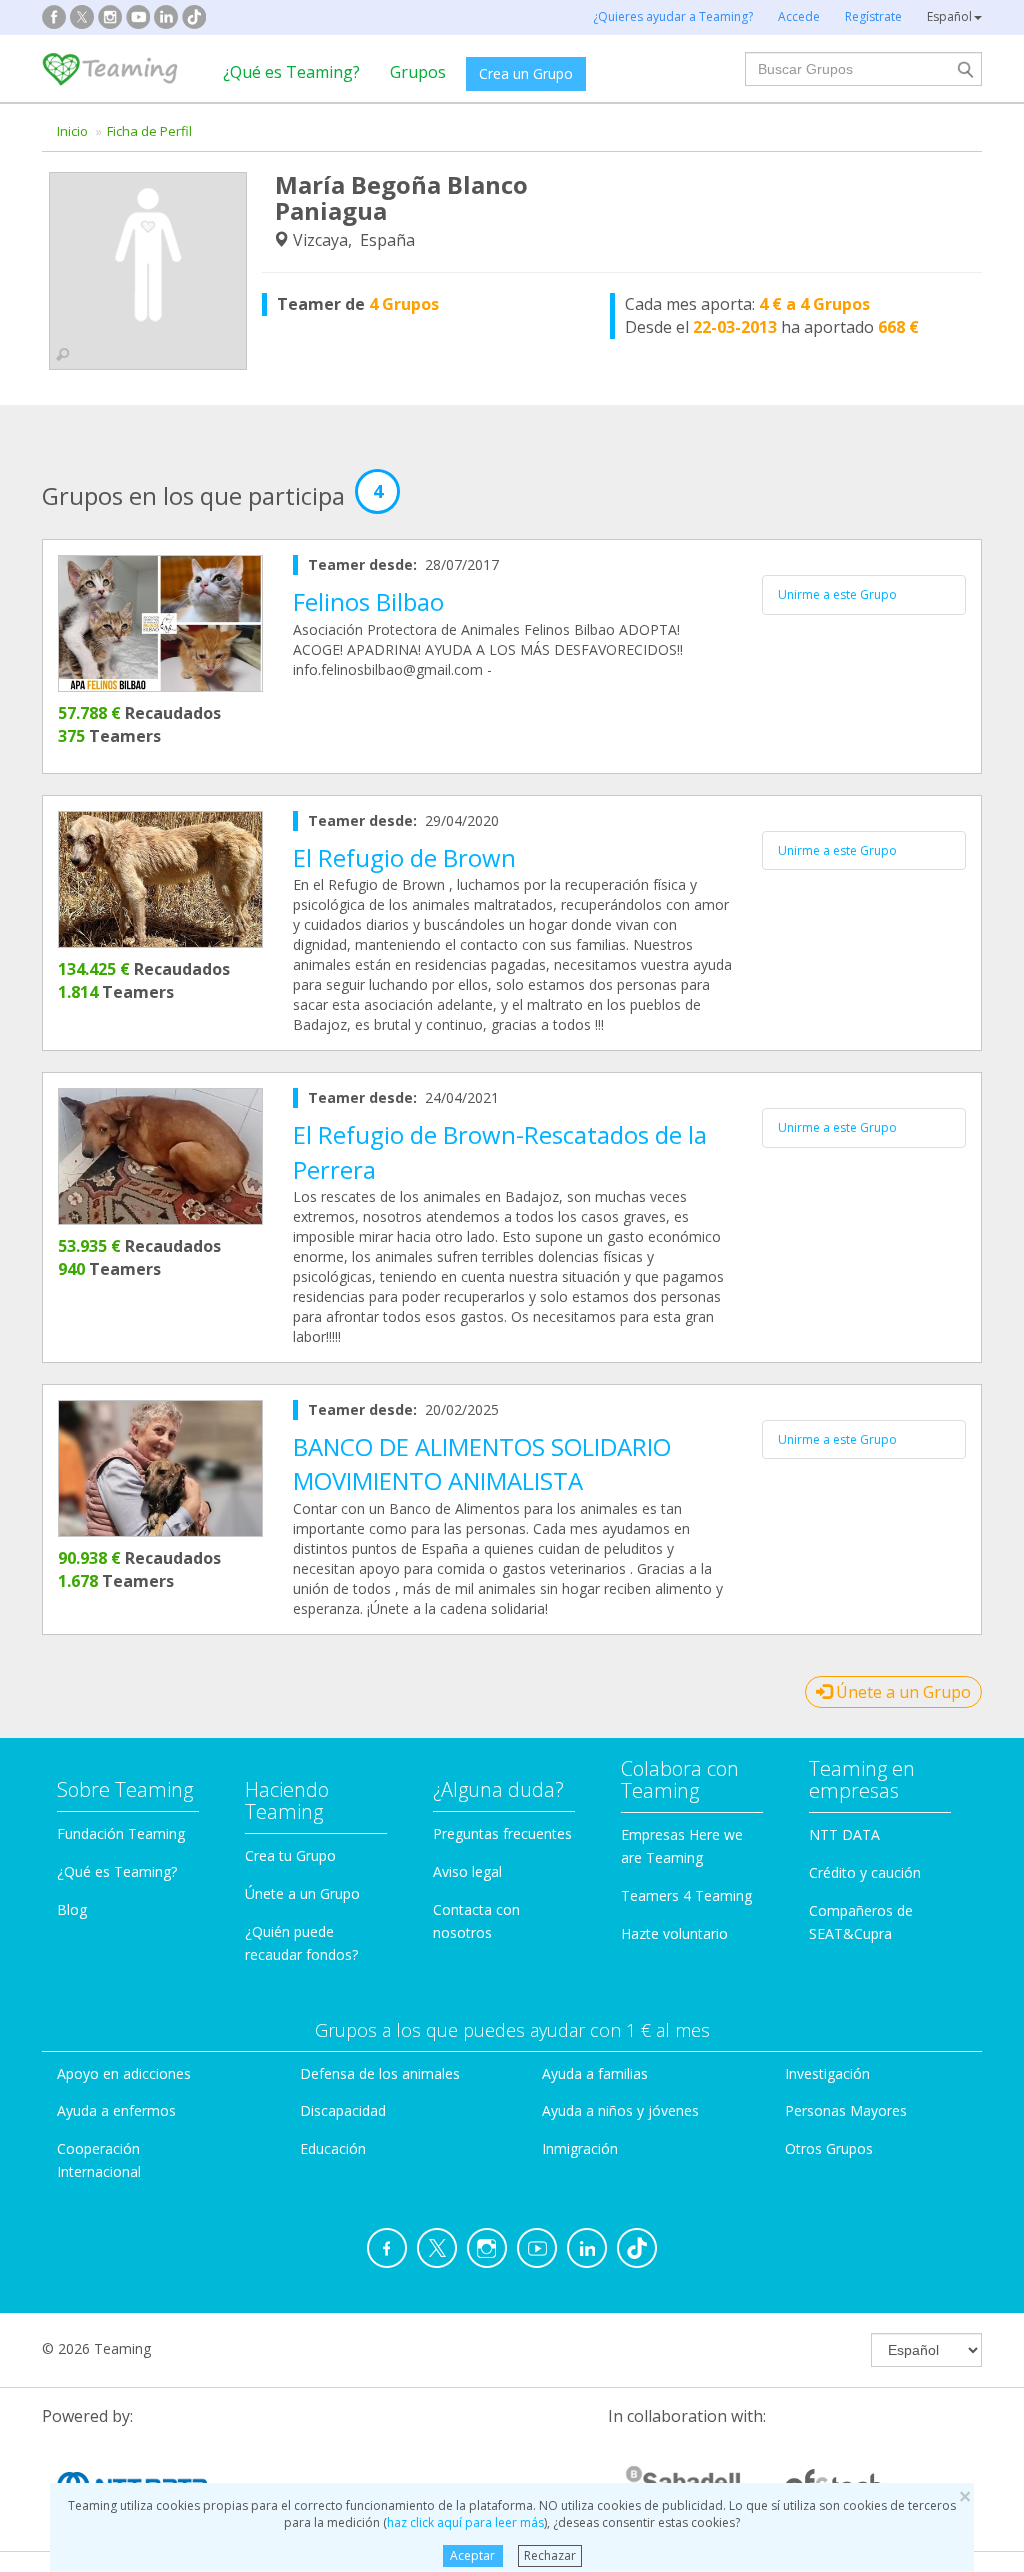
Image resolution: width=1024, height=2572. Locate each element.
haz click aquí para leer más (465, 2522)
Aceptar (472, 2555)
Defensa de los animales (380, 2073)
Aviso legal (467, 1871)
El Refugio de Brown (404, 857)
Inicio (72, 131)
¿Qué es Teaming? (291, 72)
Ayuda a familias (595, 2073)
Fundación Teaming (121, 1833)
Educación (333, 2148)
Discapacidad (343, 2110)
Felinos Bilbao (368, 601)
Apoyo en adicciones (124, 2073)
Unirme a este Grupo (837, 594)
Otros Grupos (829, 2148)
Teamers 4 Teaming (686, 1895)
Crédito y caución (865, 1872)
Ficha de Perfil (149, 131)
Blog (72, 1909)
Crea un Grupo (526, 73)
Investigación (827, 2073)
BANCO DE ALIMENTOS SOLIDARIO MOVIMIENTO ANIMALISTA (482, 1463)
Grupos (418, 72)
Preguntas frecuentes (502, 1833)
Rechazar (550, 2555)
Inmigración (580, 2148)
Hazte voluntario (674, 1933)
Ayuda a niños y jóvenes (620, 2110)
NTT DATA (844, 1834)
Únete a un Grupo (901, 1692)
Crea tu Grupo (290, 1855)
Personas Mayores (846, 2110)
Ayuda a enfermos (116, 2110)
